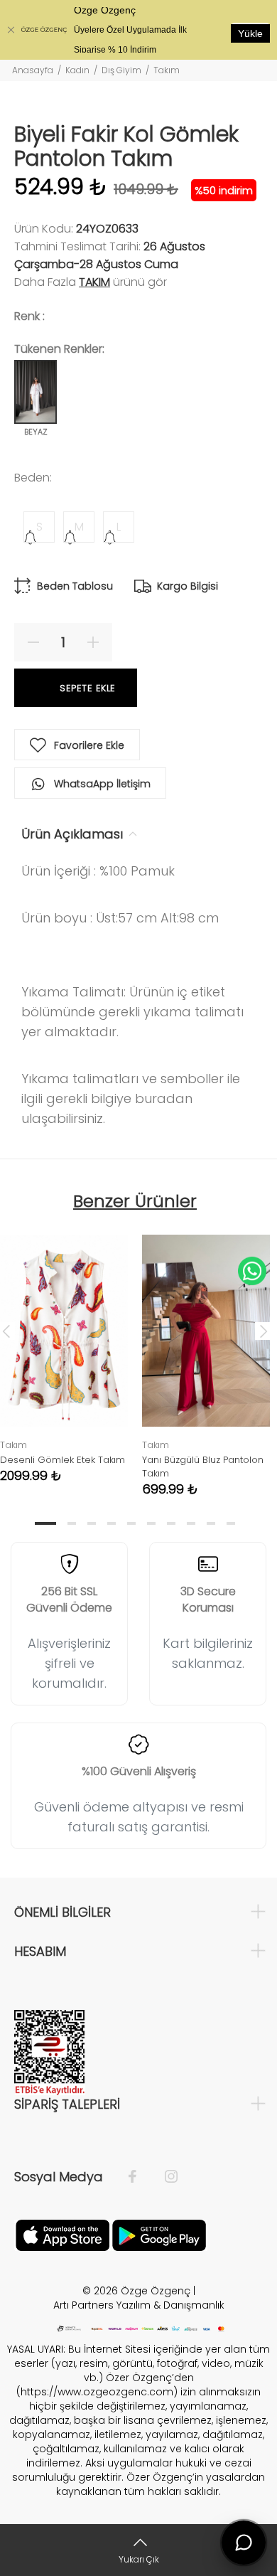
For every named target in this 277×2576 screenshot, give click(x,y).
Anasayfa (33, 70)
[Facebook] (140, 2177)
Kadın (77, 70)
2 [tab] (72, 1523)
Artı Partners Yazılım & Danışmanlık (139, 2305)
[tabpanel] (206, 1355)
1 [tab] (45, 1523)
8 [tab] (191, 1523)
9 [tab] (211, 1523)
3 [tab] (92, 1523)
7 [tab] (171, 1523)
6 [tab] (151, 1523)
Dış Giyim (121, 70)
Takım (167, 70)
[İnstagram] (164, 2177)
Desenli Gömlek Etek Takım (63, 1460)
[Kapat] (11, 30)
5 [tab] (131, 1523)
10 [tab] (231, 1523)
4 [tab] (112, 1523)
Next (264, 1331)
